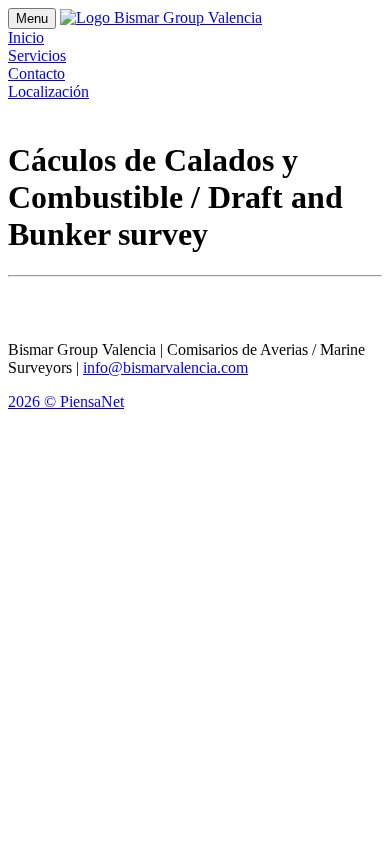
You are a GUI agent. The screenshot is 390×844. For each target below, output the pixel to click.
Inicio (26, 37)
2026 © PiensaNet (66, 401)
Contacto (36, 73)
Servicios (37, 55)
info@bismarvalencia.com (165, 367)
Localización (48, 91)
